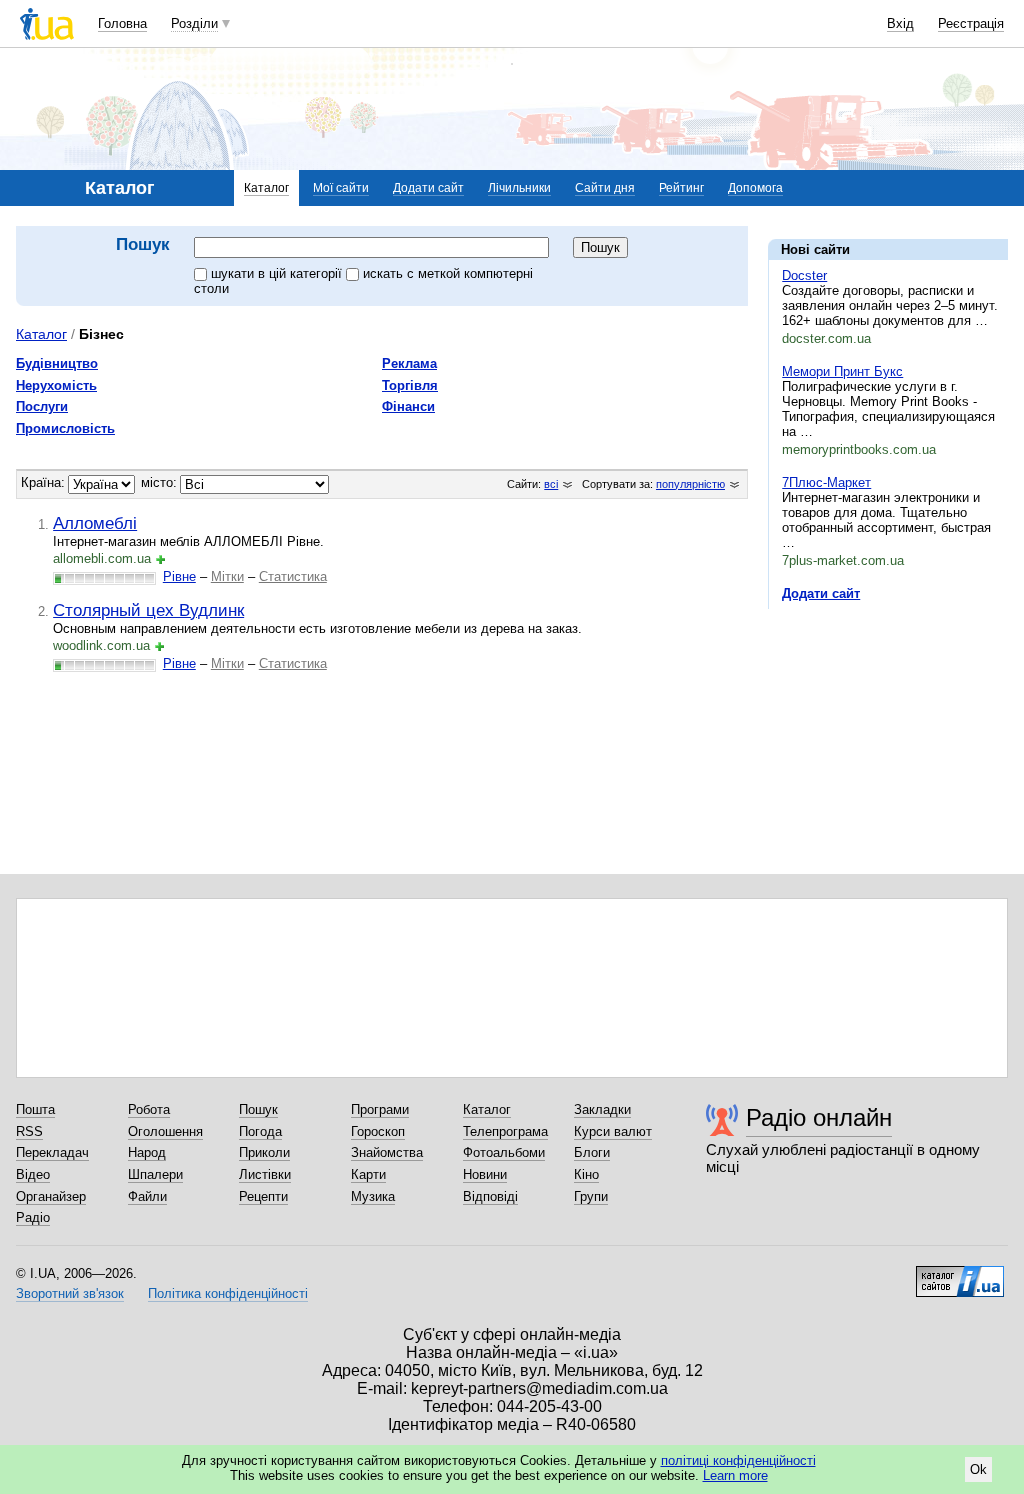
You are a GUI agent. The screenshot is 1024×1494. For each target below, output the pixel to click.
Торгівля (410, 385)
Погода (260, 1131)
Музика (373, 1196)
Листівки (265, 1174)
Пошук (258, 1109)
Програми (380, 1109)
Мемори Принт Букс (842, 371)
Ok (978, 1469)
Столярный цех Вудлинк (148, 610)
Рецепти (263, 1196)
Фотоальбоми (504, 1152)
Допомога (755, 188)
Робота (149, 1109)
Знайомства (387, 1152)
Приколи (264, 1152)
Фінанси (408, 406)
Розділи (194, 23)
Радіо (33, 1217)
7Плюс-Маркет (826, 482)
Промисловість (65, 428)
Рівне (179, 576)
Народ (147, 1152)
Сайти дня (605, 188)
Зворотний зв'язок (70, 1293)
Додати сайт (428, 188)
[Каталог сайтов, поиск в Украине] (960, 1274)
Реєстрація (971, 23)
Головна (122, 23)
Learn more (735, 1475)
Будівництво (57, 363)
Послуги (42, 406)
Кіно (586, 1174)
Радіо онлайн (819, 1117)
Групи (591, 1196)
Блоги (592, 1152)
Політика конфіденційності (228, 1293)
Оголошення (165, 1131)
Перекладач (52, 1152)
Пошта (35, 1109)
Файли (147, 1196)
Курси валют (613, 1131)
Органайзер (51, 1196)
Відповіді (490, 1196)
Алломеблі (95, 523)
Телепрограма (505, 1131)
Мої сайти (341, 188)
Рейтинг (681, 188)
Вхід (900, 23)
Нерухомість (56, 385)
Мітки (227, 576)
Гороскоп (378, 1131)
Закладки (602, 1109)
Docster (804, 275)
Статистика (293, 576)
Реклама (409, 363)
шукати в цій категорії (278, 273)
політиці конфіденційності (738, 1460)
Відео (33, 1174)
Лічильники (519, 188)
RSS (29, 1131)
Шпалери (155, 1174)
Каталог (266, 188)
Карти (368, 1174)
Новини (485, 1174)
